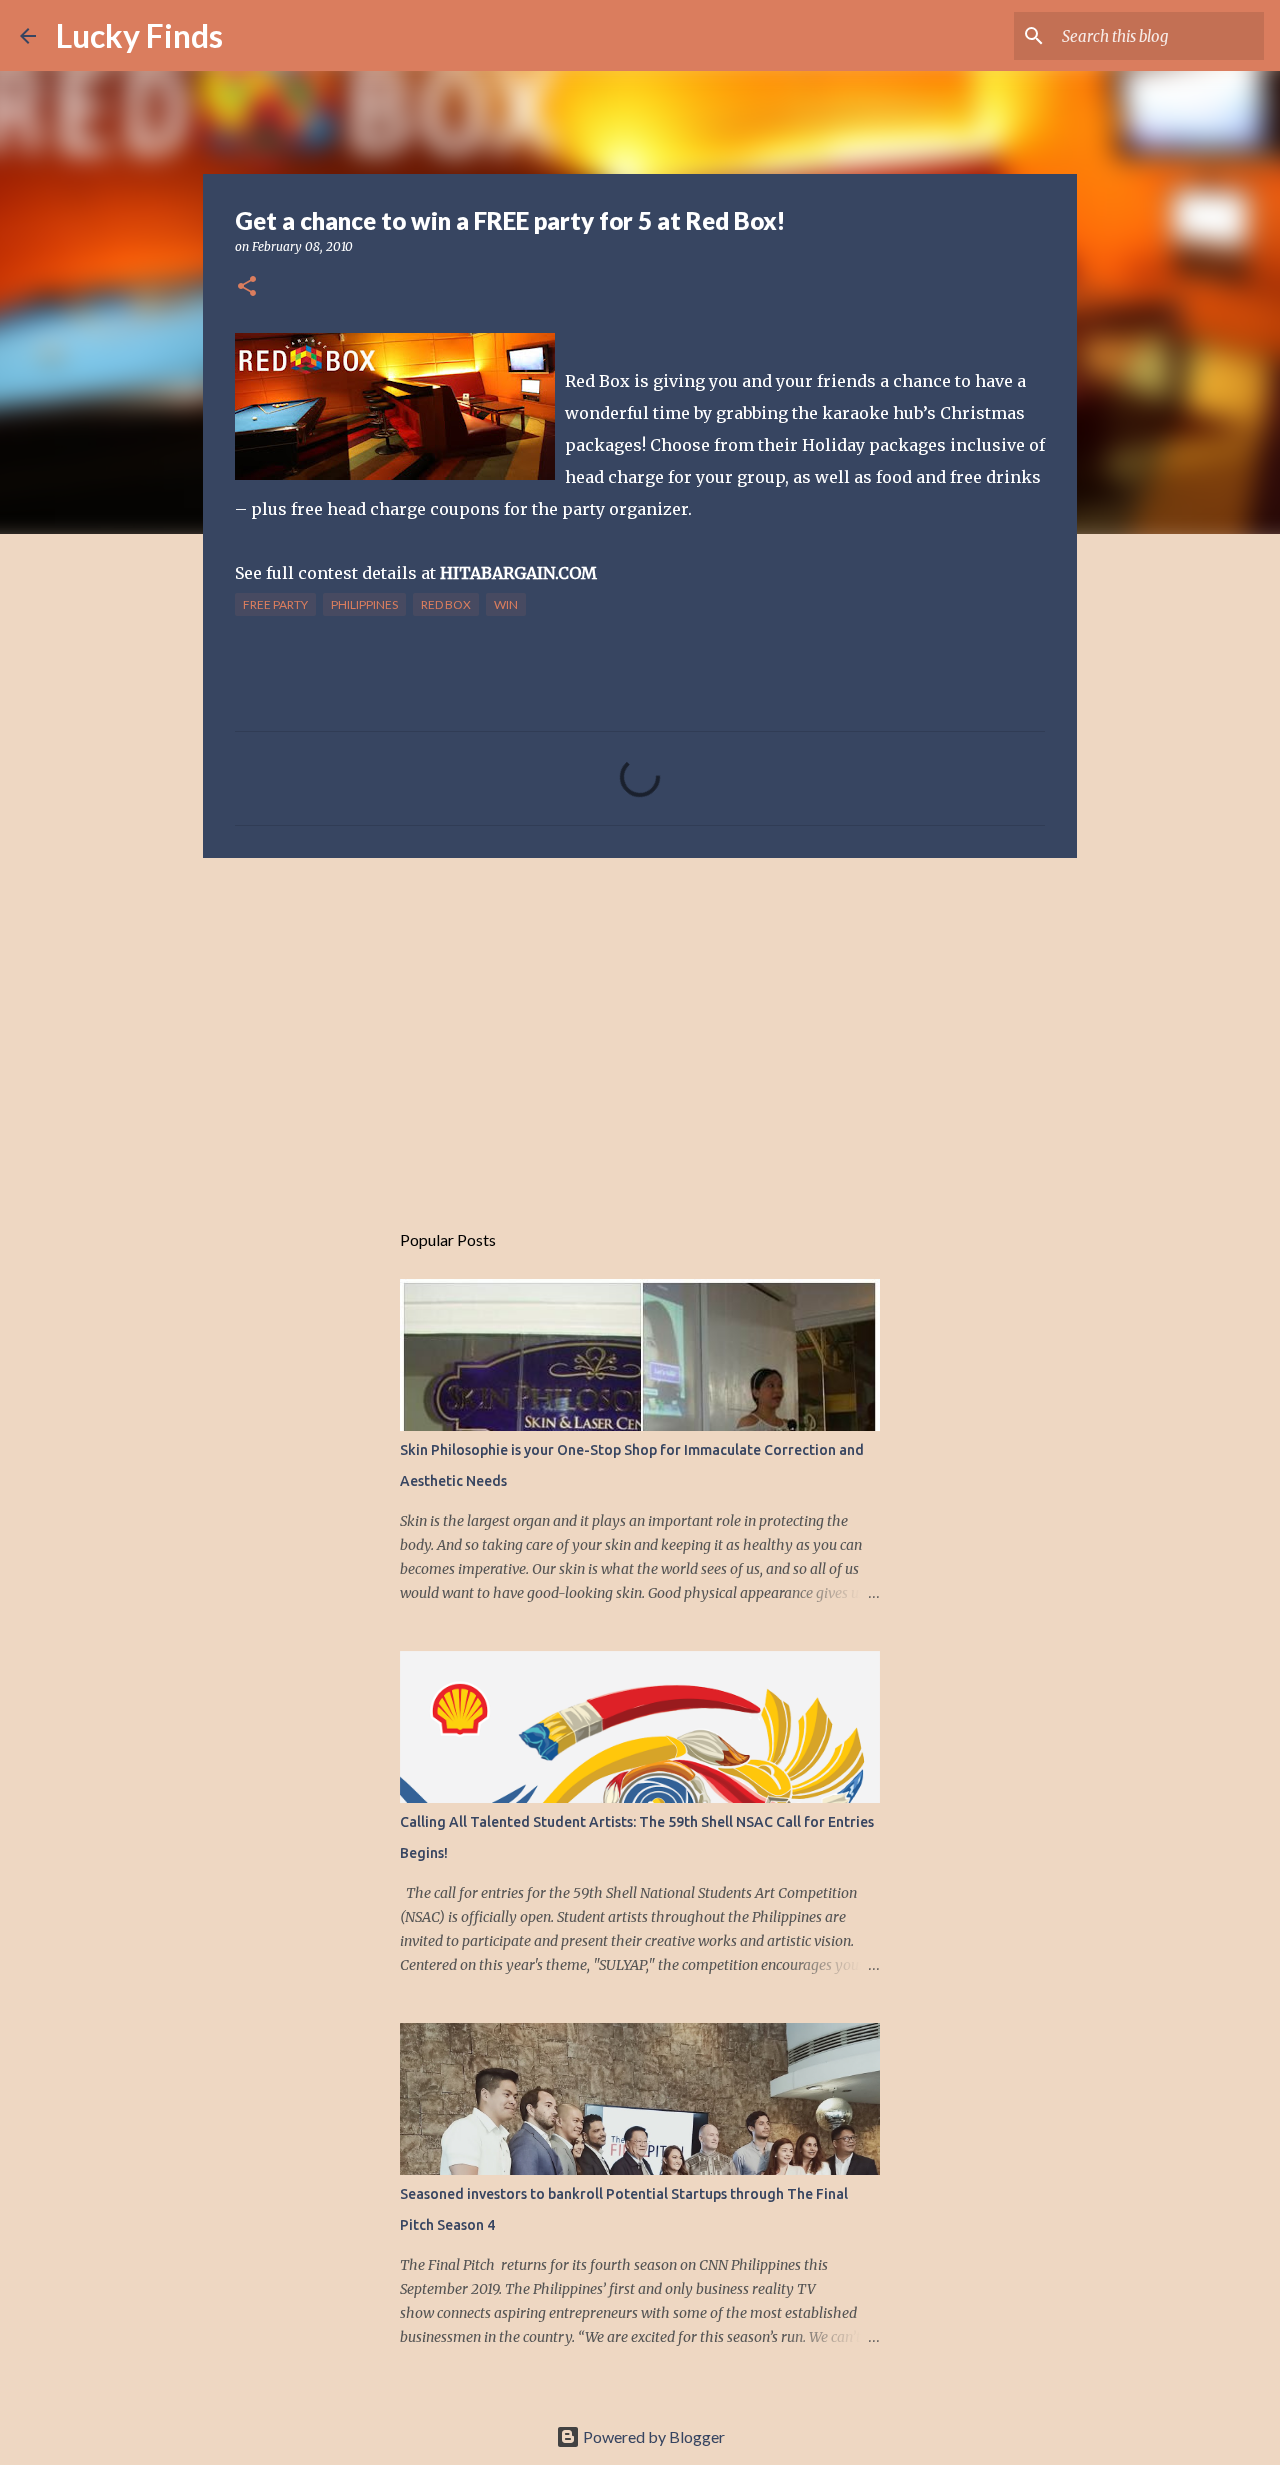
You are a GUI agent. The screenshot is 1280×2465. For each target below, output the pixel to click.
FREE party (275, 604)
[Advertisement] (640, 1028)
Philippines (364, 604)
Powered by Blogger (652, 2436)
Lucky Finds (139, 35)
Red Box (446, 604)
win (506, 604)
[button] (247, 287)
